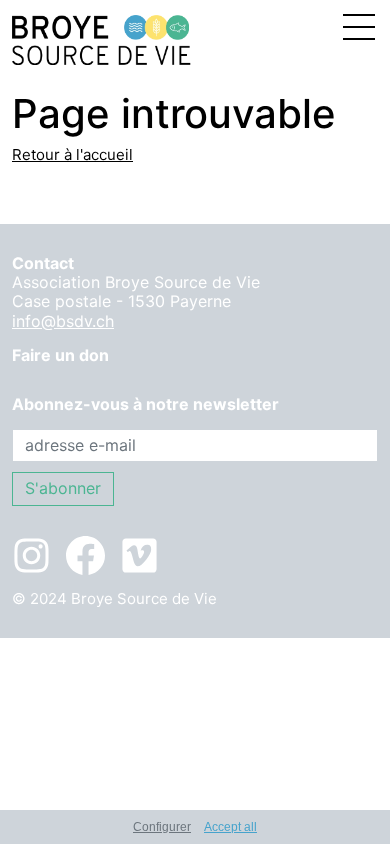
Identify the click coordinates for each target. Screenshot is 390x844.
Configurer (162, 827)
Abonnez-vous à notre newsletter (145, 404)
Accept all (230, 827)
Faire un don (60, 355)
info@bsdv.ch (63, 321)
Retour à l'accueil (72, 154)
